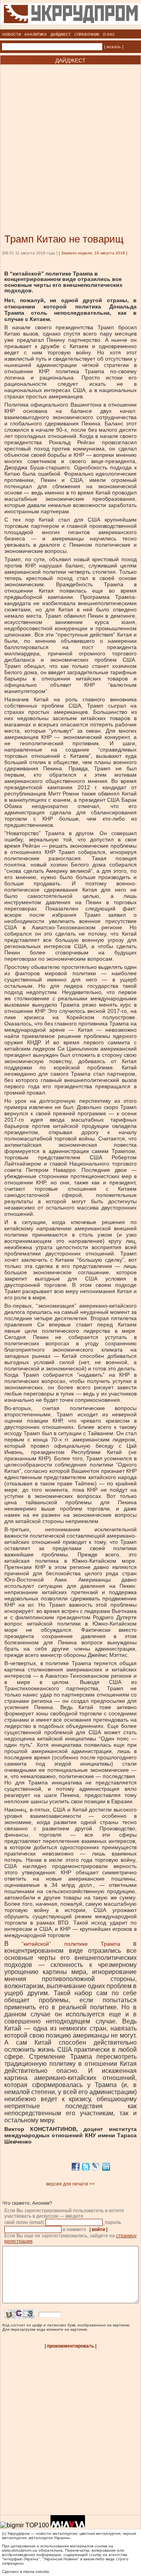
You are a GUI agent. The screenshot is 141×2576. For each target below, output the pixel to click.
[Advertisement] (70, 137)
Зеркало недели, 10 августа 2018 (93, 253)
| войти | (98, 2229)
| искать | (114, 47)
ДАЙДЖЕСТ (61, 35)
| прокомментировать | (70, 2346)
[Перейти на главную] (71, 27)
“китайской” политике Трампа (71, 1944)
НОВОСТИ (12, 35)
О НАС (109, 35)
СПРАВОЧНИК (87, 35)
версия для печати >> (70, 2184)
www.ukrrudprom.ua (20, 2550)
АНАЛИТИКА (36, 35)
